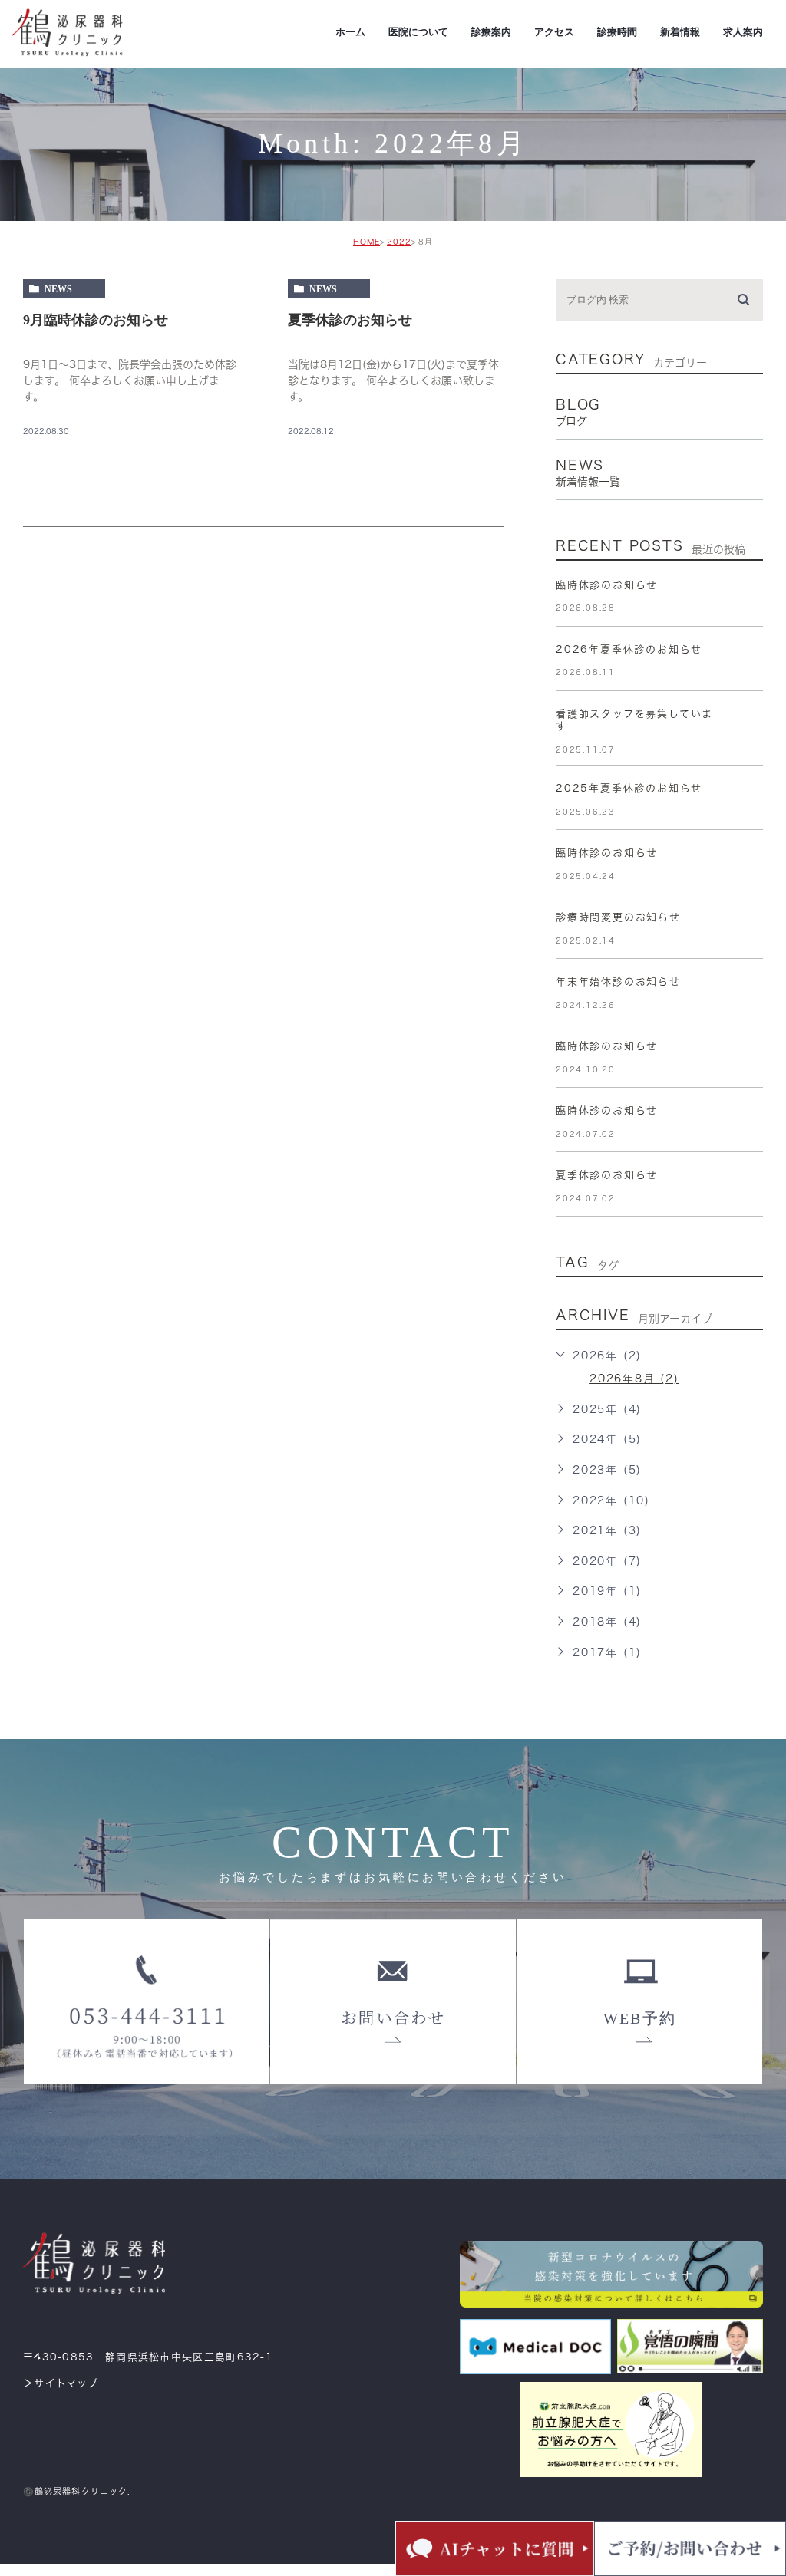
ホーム (350, 32)
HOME (367, 242)
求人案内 (743, 32)
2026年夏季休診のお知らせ (629, 649)
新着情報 (680, 32)
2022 (399, 242)
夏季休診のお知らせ (350, 320)
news (58, 289)
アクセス (554, 32)
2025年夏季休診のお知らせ (629, 788)
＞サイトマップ (61, 2383)
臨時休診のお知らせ (607, 585)
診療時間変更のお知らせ (618, 917)
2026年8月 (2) (634, 1379)
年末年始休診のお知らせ (618, 982)
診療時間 (617, 32)
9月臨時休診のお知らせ (96, 320)
